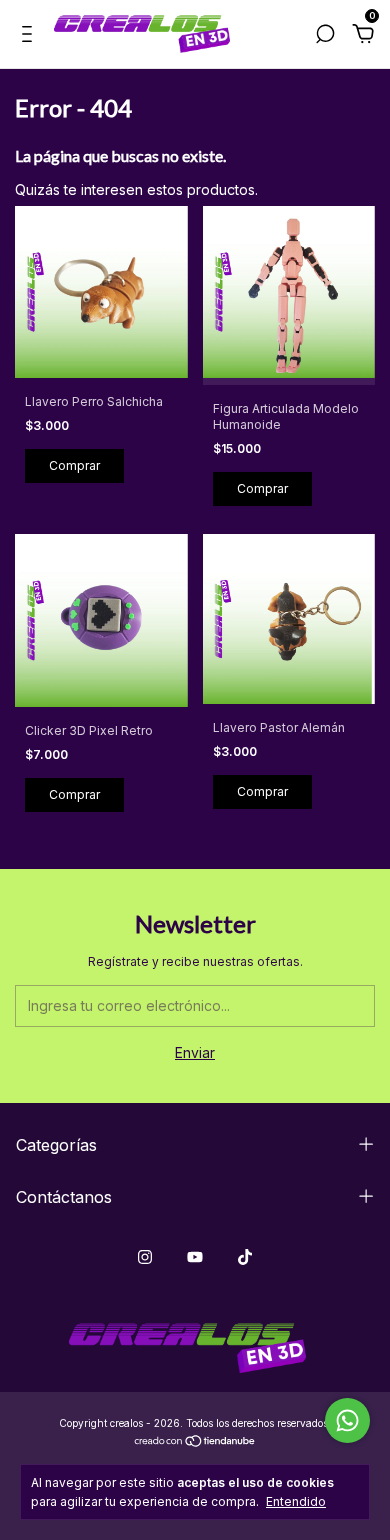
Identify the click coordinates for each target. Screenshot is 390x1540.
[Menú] (30, 36)
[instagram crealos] (145, 1257)
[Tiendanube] (195, 1442)
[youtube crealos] (195, 1257)
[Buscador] (325, 36)
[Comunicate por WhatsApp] (347, 1420)
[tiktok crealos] (245, 1257)
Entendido (296, 1501)
